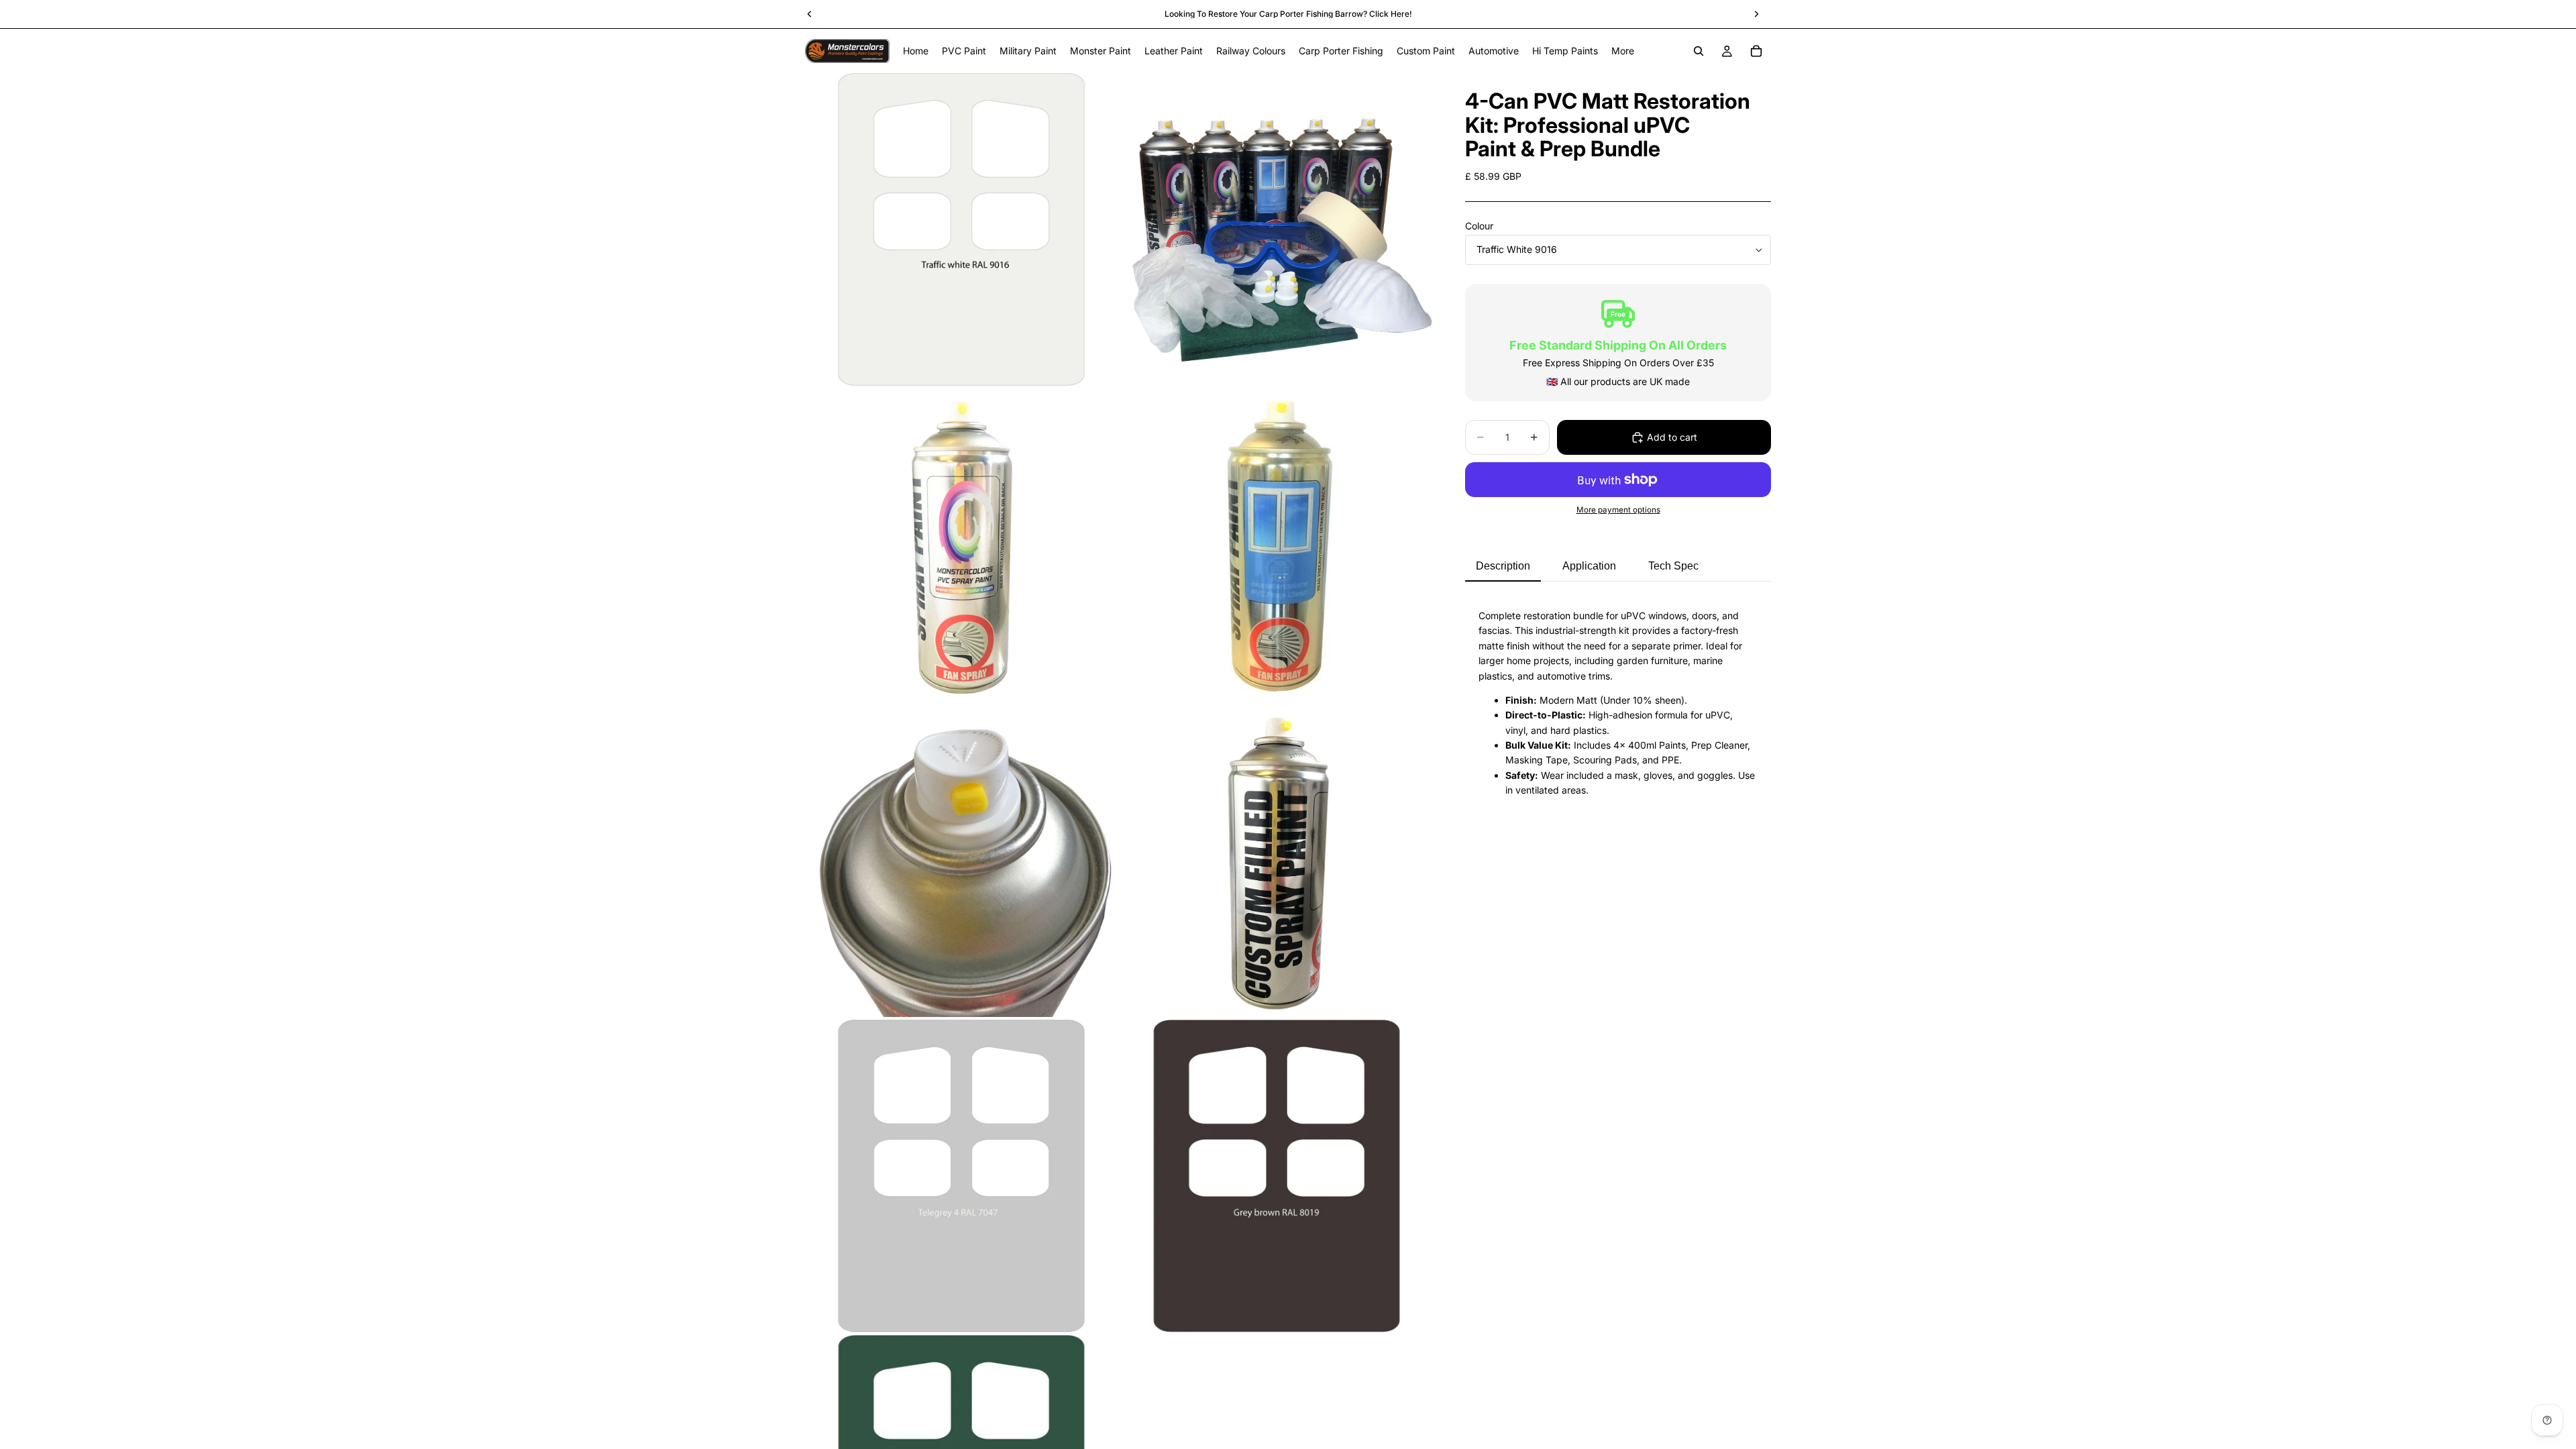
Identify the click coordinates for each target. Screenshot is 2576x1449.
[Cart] (1756, 51)
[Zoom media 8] (1277, 1176)
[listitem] (1623, 51)
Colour (1479, 226)
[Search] (1699, 51)
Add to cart (1672, 437)
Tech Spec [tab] (1673, 566)
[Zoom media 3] (961, 545)
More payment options (1618, 510)
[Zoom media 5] (961, 861)
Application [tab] (1589, 566)
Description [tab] (1503, 566)
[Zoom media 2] (1277, 229)
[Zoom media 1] (961, 229)
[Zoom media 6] (1277, 861)
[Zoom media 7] (961, 1176)
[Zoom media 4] (1277, 545)
